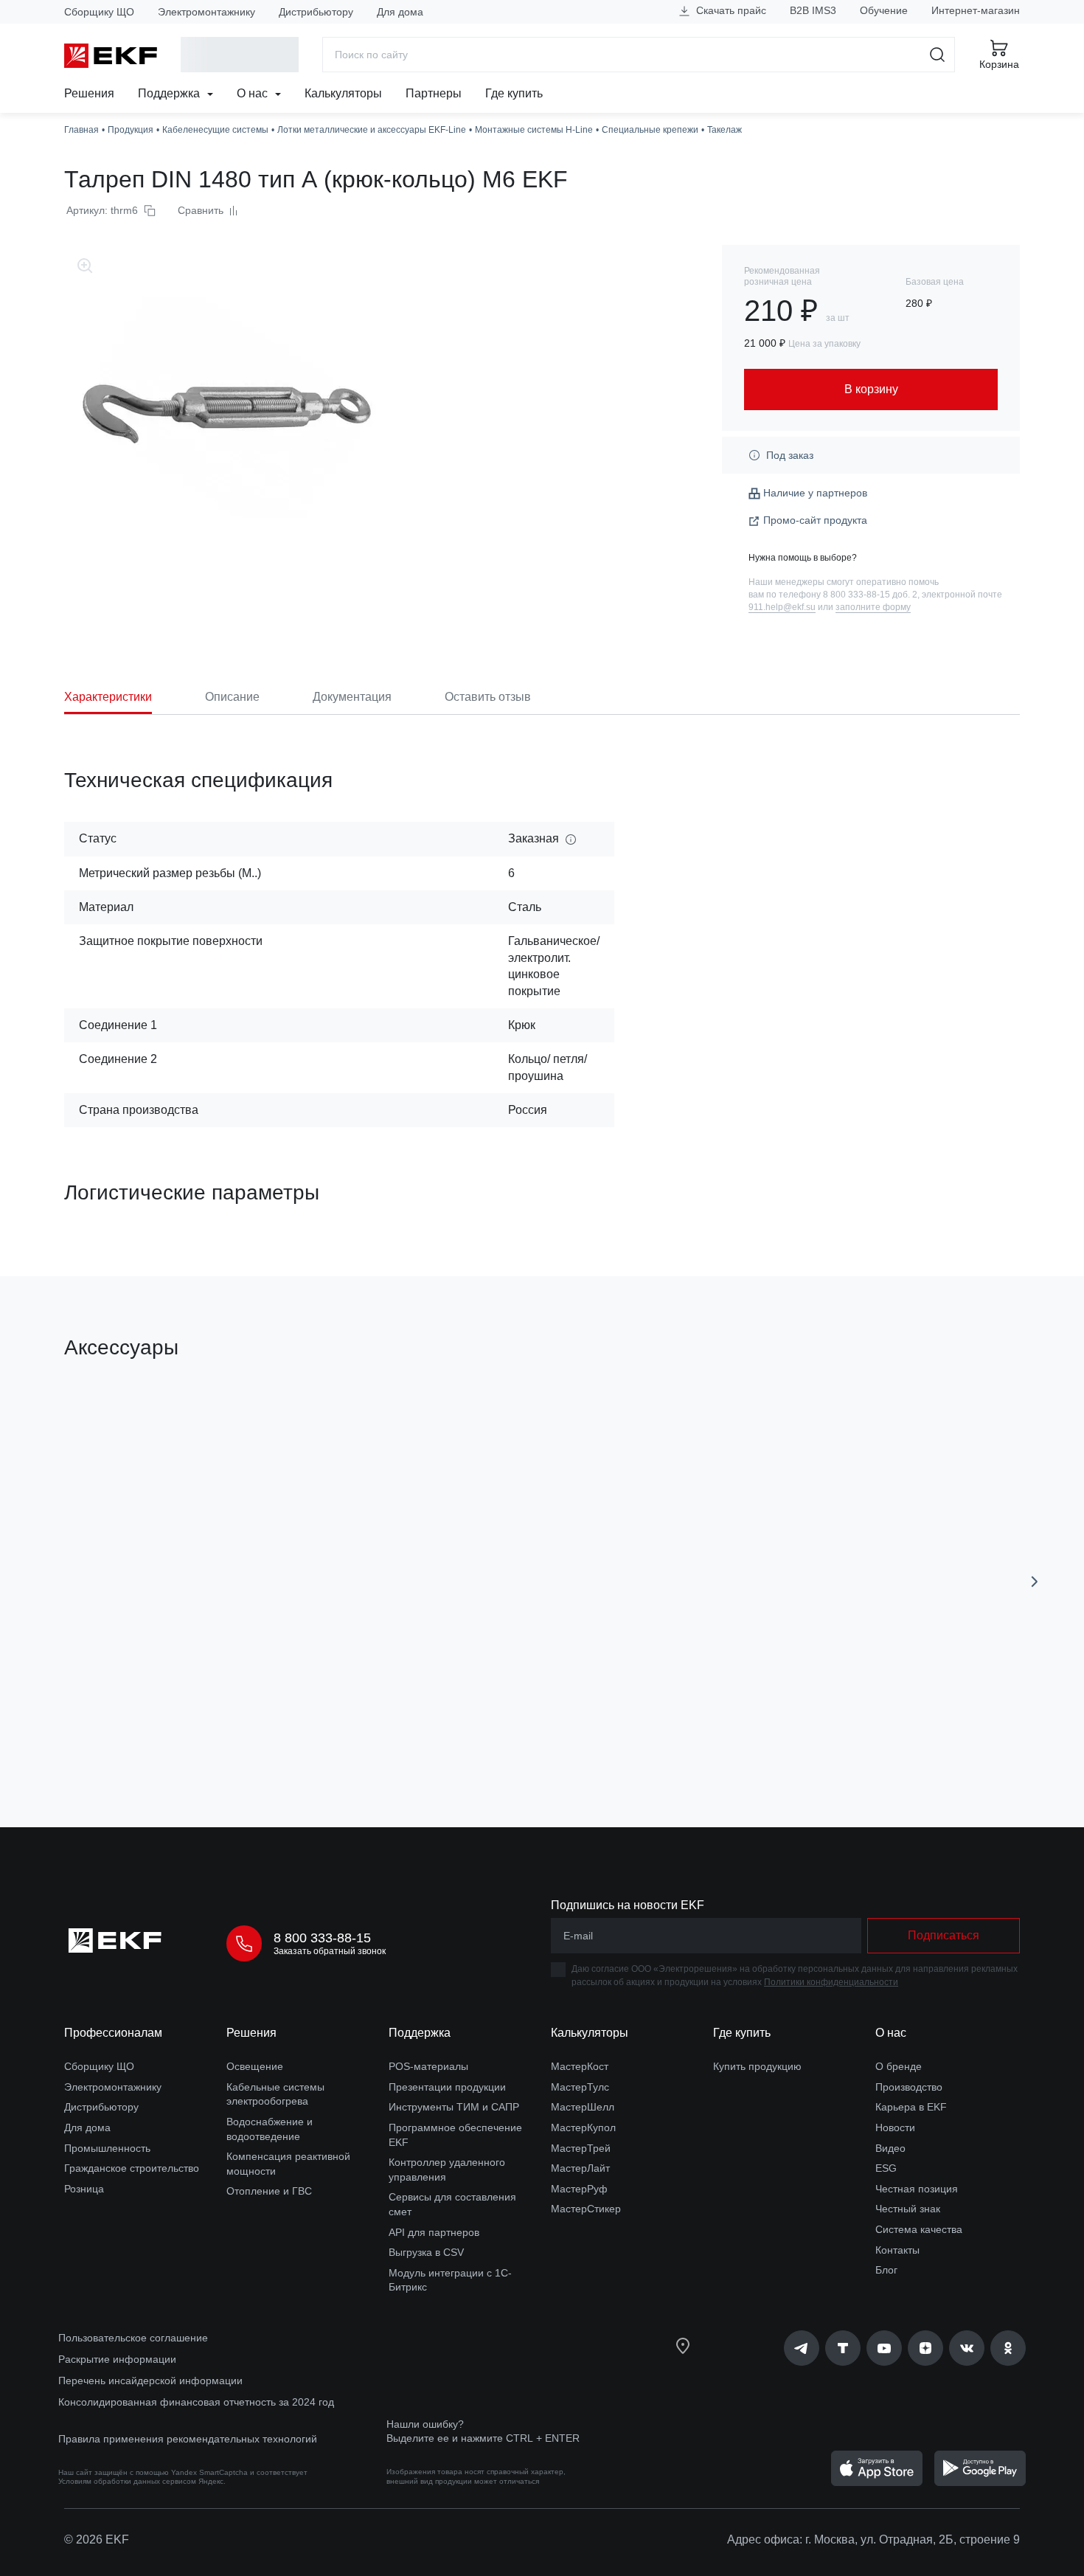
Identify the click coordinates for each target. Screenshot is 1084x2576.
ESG (886, 2168)
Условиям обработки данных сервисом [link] (127, 2481)
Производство (909, 2087)
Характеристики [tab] (108, 697)
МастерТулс (580, 2087)
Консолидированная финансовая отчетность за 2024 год (196, 2402)
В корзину (149, 1732)
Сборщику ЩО (99, 12)
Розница (84, 2189)
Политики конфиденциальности (831, 1982)
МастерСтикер (586, 2209)
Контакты (897, 2250)
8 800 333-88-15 (322, 1938)
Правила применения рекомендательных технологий (188, 2439)
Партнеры (434, 93)
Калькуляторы (343, 93)
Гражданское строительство (132, 2168)
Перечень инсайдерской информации (150, 2381)
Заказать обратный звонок (330, 1951)
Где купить (514, 93)
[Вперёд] (1035, 1582)
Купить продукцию (757, 2066)
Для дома (400, 12)
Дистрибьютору (316, 12)
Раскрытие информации (117, 2359)
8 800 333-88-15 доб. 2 (870, 595)
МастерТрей (581, 2148)
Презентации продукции (447, 2087)
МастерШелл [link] (583, 2107)
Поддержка (170, 93)
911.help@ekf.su (782, 607)
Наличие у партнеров (815, 493)
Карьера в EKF (911, 2107)
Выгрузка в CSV (426, 2252)
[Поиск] (938, 55)
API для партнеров (434, 2232)
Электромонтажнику (206, 12)
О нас (254, 93)
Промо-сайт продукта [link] (815, 520)
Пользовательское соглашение (133, 2338)
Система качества (919, 2229)
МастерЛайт (580, 2168)
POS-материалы (428, 2066)
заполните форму (873, 607)
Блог (886, 2270)
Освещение (255, 2066)
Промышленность (107, 2148)
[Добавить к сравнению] (280, 1733)
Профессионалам (113, 2033)
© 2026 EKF (97, 2539)
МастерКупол (583, 2127)
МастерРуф (579, 2189)
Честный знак (908, 2209)
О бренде (899, 2066)
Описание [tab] (232, 697)
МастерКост (580, 2066)
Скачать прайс (730, 10)
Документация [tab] (352, 697)
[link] (802, 2348)
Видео (890, 2148)
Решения (89, 93)
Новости (895, 2127)
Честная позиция (917, 2189)
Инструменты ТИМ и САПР (454, 2107)
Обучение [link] (884, 10)
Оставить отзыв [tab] (488, 697)
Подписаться (944, 1935)
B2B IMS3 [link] (813, 10)
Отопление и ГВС (269, 2191)
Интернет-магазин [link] (976, 10)
